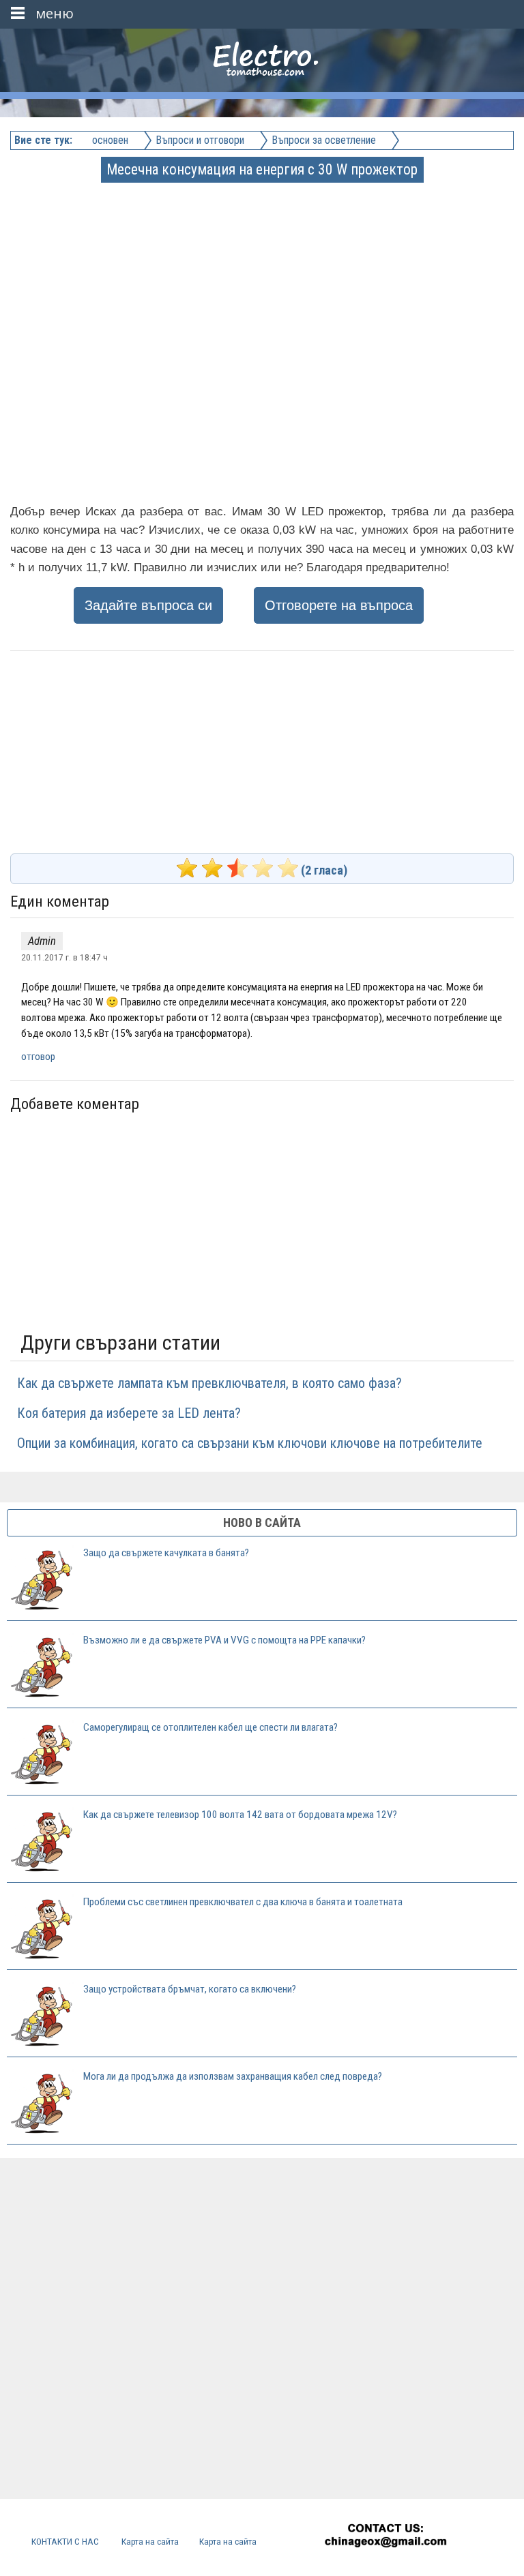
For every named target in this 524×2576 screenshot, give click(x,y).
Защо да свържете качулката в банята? (166, 1553)
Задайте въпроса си (148, 605)
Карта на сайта (150, 2541)
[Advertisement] (263, 276)
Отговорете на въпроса (339, 605)
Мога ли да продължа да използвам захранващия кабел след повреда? (233, 2076)
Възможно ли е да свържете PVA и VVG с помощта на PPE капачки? (224, 1640)
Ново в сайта (262, 1522)
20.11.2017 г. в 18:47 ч (64, 957)
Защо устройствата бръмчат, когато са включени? (190, 1989)
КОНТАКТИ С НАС (65, 2541)
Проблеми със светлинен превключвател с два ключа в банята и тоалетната (243, 1902)
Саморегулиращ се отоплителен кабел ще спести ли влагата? (210, 1727)
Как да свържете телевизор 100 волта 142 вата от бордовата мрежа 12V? (240, 1815)
